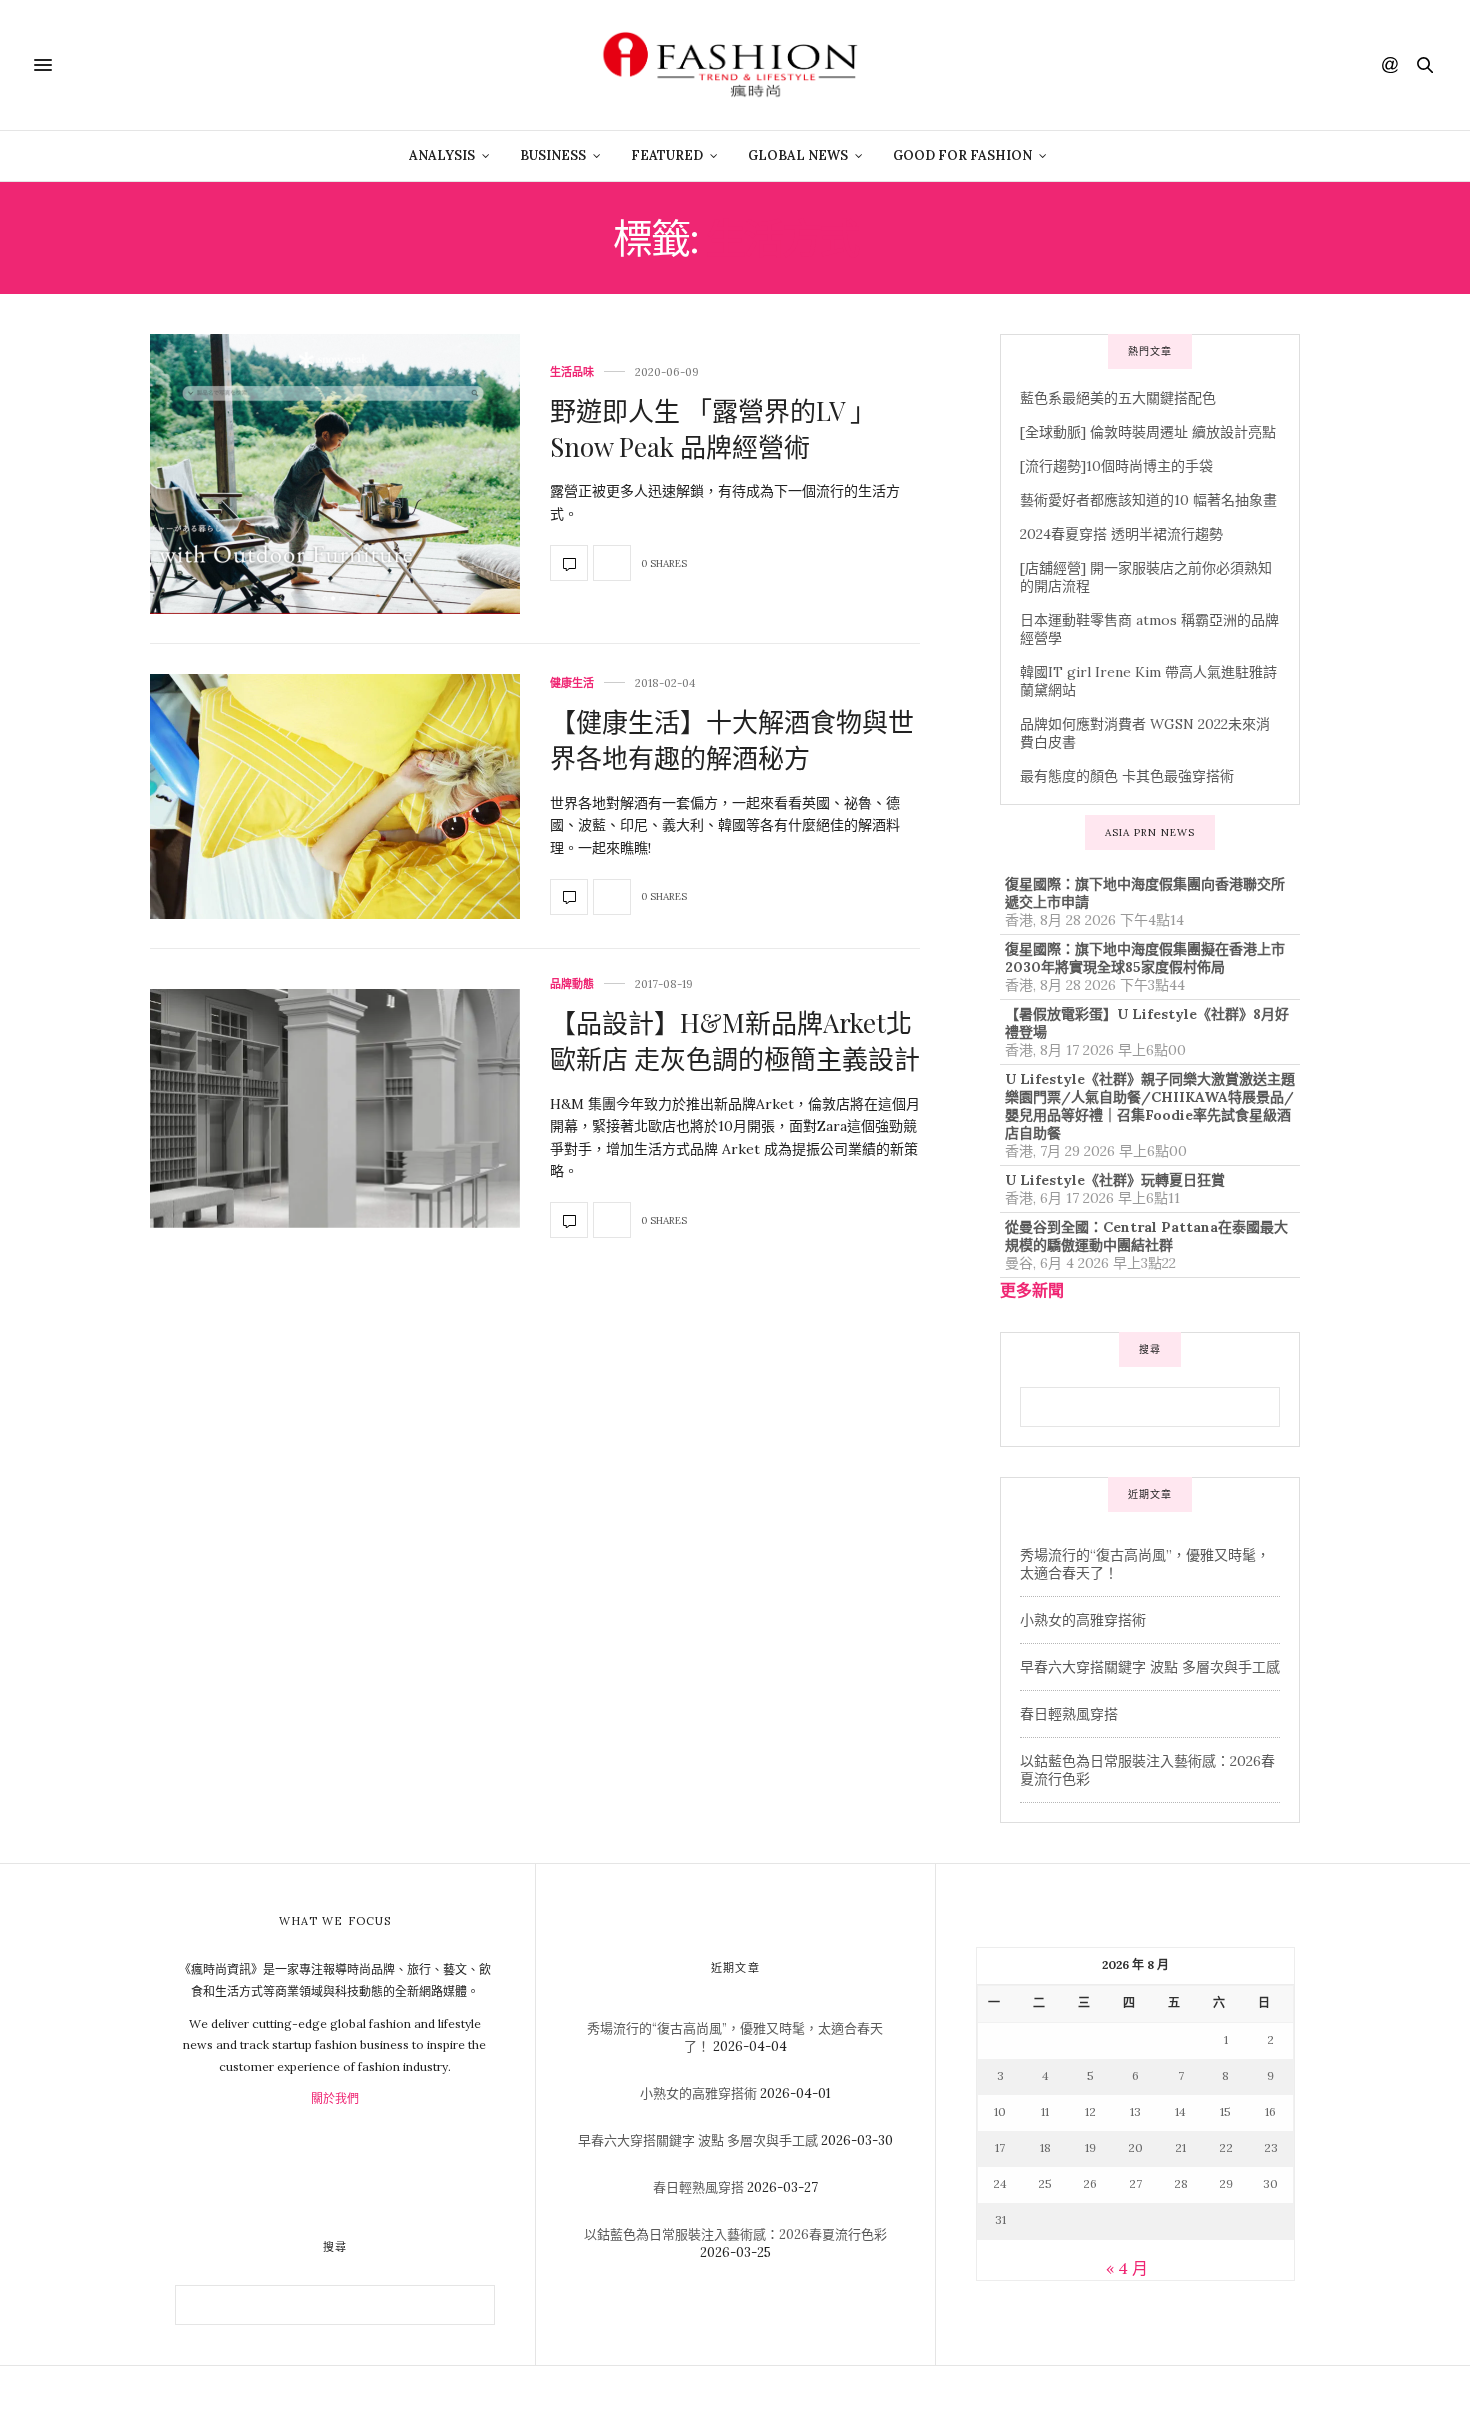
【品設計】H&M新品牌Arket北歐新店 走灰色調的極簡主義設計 (735, 1040)
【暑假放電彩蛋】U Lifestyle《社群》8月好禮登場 (1147, 1023)
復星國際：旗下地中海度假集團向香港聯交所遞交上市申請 (1145, 893)
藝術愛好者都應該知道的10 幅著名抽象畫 (1148, 500)
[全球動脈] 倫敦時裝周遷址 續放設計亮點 (1148, 432)
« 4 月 (1127, 2268)
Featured (667, 155)
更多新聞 (1032, 1290)
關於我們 (335, 2098)
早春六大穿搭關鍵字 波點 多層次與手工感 (1150, 1667)
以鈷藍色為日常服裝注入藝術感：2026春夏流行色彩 (735, 2234)
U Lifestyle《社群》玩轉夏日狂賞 (1115, 1180)
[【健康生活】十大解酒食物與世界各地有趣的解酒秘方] (335, 796)
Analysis (442, 155)
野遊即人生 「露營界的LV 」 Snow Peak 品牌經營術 (713, 428)
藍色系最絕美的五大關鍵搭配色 (1118, 398)
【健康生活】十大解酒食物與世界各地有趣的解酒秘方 (732, 739)
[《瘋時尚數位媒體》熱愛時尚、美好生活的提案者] (735, 65)
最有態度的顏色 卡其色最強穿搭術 (1127, 776)
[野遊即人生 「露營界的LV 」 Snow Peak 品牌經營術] (335, 474)
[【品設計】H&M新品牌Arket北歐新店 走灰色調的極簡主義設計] (335, 1109)
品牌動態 (572, 984)
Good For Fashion (962, 155)
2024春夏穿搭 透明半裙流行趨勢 (1121, 534)
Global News (798, 155)
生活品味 (572, 372)
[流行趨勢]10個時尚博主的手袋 (1116, 466)
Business (553, 155)
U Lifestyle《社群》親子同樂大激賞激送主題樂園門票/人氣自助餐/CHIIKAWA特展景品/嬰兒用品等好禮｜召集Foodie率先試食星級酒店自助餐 (1150, 1106)
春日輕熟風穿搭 (1069, 1714)
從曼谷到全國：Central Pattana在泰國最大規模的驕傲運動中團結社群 (1146, 1236)
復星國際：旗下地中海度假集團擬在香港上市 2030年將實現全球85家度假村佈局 (1145, 958)
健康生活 (572, 683)
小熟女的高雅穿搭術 (1083, 1620)
